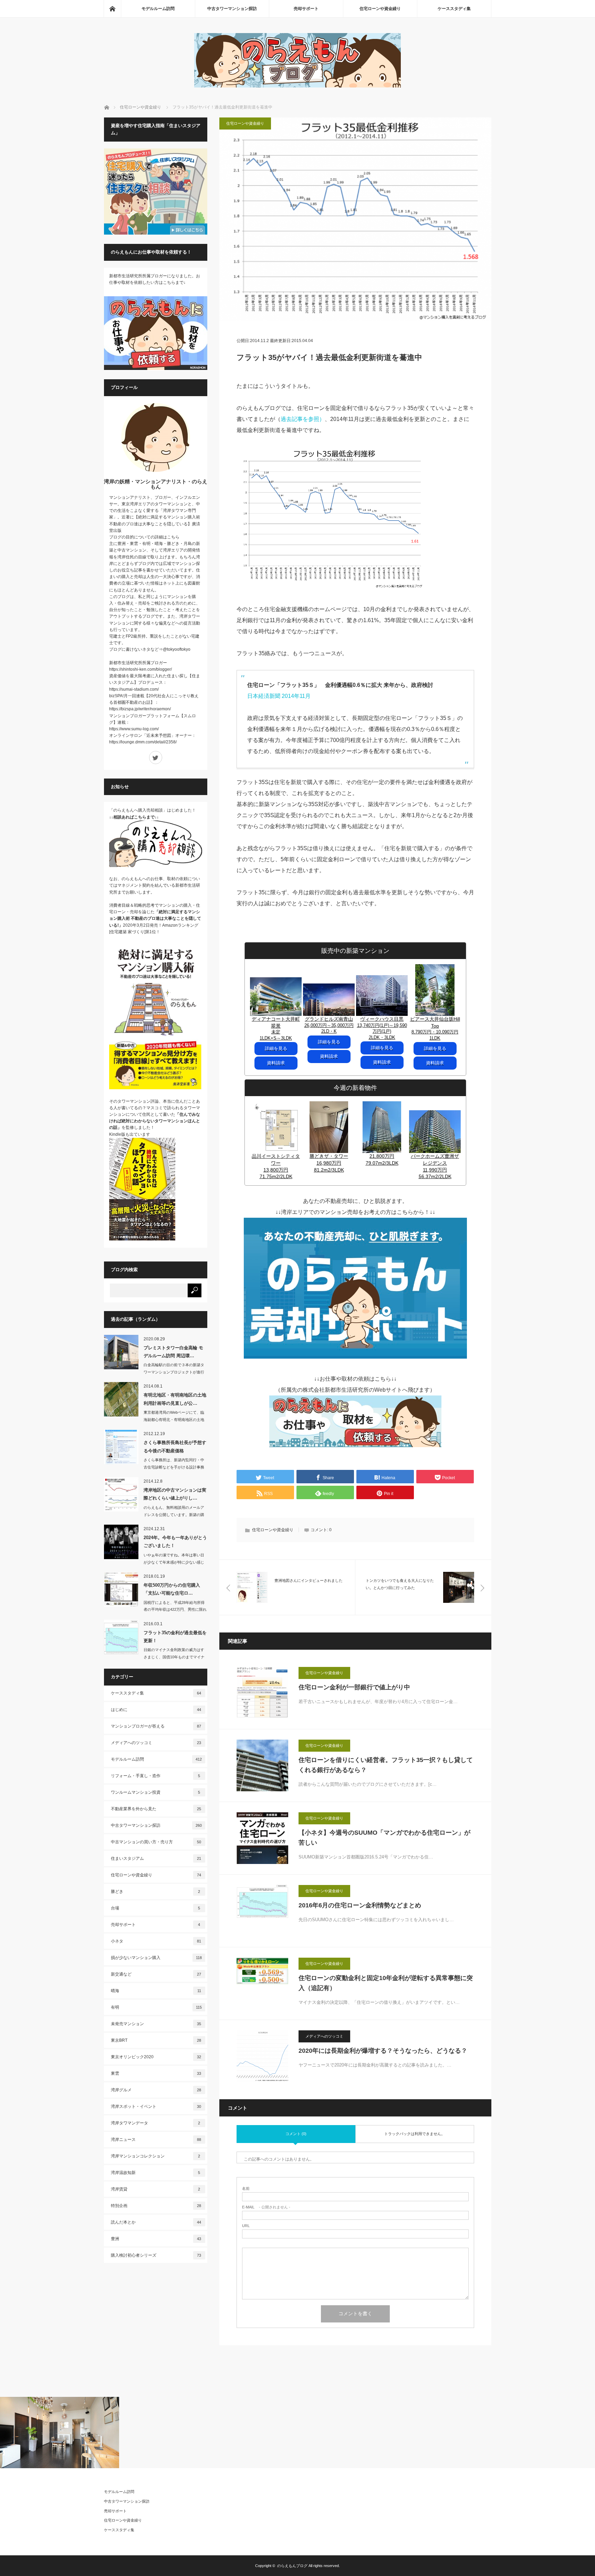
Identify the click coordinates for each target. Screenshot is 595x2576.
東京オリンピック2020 (156, 2057)
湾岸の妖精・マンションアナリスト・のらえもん (156, 484)
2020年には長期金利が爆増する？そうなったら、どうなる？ (383, 2051)
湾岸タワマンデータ (156, 2123)
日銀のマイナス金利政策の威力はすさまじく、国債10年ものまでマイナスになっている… (174, 1657)
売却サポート (306, 9)
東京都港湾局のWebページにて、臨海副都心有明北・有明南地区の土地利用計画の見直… (174, 1420)
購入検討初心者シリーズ (156, 2255)
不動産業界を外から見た (156, 1809)
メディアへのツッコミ (324, 2036)
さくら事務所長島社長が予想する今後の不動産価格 (175, 1446)
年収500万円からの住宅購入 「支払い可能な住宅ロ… (172, 1589)
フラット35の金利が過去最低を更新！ (175, 1637)
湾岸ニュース (156, 2140)
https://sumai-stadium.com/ (134, 689)
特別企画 (156, 2206)
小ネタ (156, 1941)
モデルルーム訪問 (158, 9)
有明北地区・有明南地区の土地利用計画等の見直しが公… (175, 1399)
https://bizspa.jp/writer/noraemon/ (140, 709)
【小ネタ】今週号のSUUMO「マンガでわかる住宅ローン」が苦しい (384, 1838)
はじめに (156, 1710)
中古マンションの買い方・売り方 (156, 1842)
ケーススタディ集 (454, 9)
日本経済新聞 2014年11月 (279, 696)
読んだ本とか (156, 2222)
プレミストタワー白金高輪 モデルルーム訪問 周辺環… (173, 1352)
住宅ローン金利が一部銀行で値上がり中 (354, 1687)
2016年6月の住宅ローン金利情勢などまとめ (360, 1905)
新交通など (156, 1974)
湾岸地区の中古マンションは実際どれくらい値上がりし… (175, 1494)
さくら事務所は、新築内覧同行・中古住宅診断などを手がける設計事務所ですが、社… (174, 1467)
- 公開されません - (266, 2207)
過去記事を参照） (303, 419)
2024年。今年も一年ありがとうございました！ (175, 1542)
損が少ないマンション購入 (156, 1958)
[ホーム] (112, 9)
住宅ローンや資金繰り (380, 9)
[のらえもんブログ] (297, 86)
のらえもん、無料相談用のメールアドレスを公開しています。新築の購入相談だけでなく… (174, 1515)
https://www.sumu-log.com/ (134, 729)
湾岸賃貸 (156, 2189)
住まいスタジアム (156, 1858)
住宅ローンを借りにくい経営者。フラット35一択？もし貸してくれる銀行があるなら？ (386, 1765)
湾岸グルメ (156, 2090)
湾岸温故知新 (156, 2173)
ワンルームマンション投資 (156, 1792)
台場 (156, 1908)
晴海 (156, 1991)
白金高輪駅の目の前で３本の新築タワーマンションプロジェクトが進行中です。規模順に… (174, 1372)
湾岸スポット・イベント (156, 2106)
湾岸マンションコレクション (156, 2156)
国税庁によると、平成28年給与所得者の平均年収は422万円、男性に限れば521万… (175, 1610)
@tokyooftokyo (177, 649)
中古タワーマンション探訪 (232, 9)
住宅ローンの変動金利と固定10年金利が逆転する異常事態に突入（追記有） (386, 1983)
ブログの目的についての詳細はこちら (144, 537)
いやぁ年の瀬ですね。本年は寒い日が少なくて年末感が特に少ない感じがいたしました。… (174, 1562)
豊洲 (156, 2239)
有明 (156, 2007)
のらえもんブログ (292, 2566)
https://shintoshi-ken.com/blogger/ (140, 669)
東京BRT (156, 2040)
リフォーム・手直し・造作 (156, 1776)
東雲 (156, 2073)
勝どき (156, 1892)
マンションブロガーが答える (156, 1726)
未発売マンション (156, 2024)
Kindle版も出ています (130, 1134)
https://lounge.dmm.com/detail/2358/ (143, 742)
